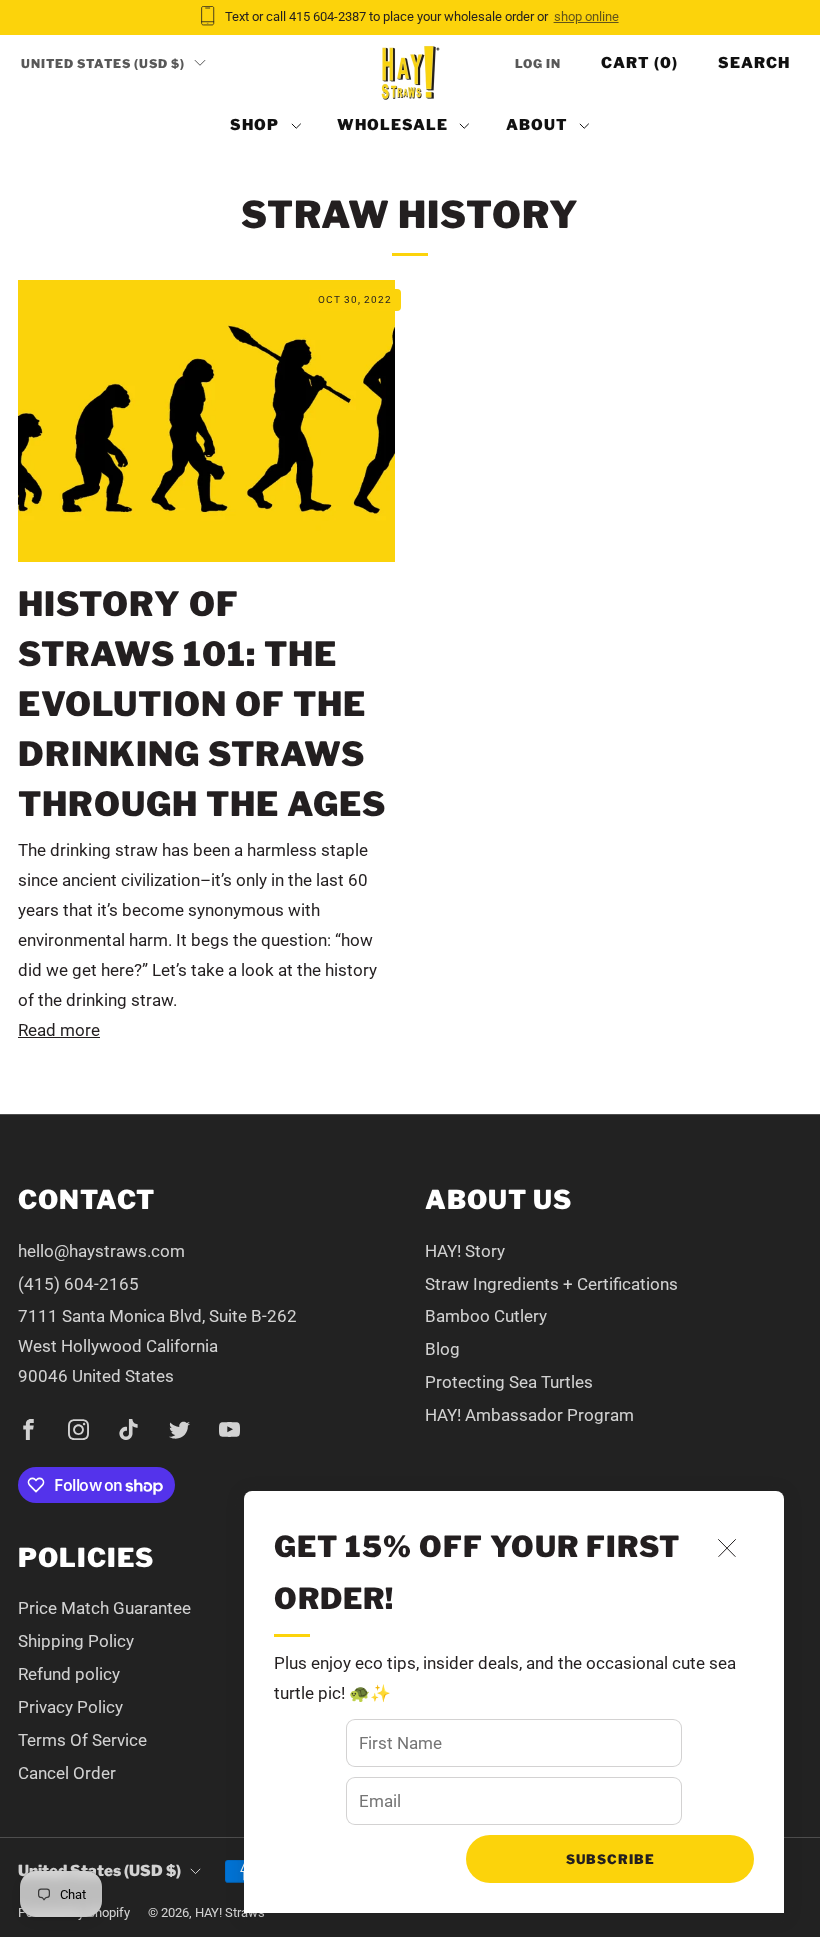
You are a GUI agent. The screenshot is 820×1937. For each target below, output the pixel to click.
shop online (586, 16)
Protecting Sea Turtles (509, 1382)
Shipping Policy (76, 1641)
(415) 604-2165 (78, 1284)
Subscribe (610, 1859)
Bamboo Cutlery (486, 1316)
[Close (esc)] (727, 1548)
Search (754, 63)
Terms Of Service (82, 1740)
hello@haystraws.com (101, 1251)
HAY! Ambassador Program (529, 1415)
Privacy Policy (70, 1707)
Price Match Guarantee (104, 1608)
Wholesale (392, 125)
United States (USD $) (103, 63)
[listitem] (410, 17)
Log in (538, 63)
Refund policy (69, 1674)
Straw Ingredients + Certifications (551, 1284)
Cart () (639, 63)
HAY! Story (465, 1251)
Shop (254, 125)
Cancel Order (67, 1773)
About (537, 125)
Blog (442, 1349)
